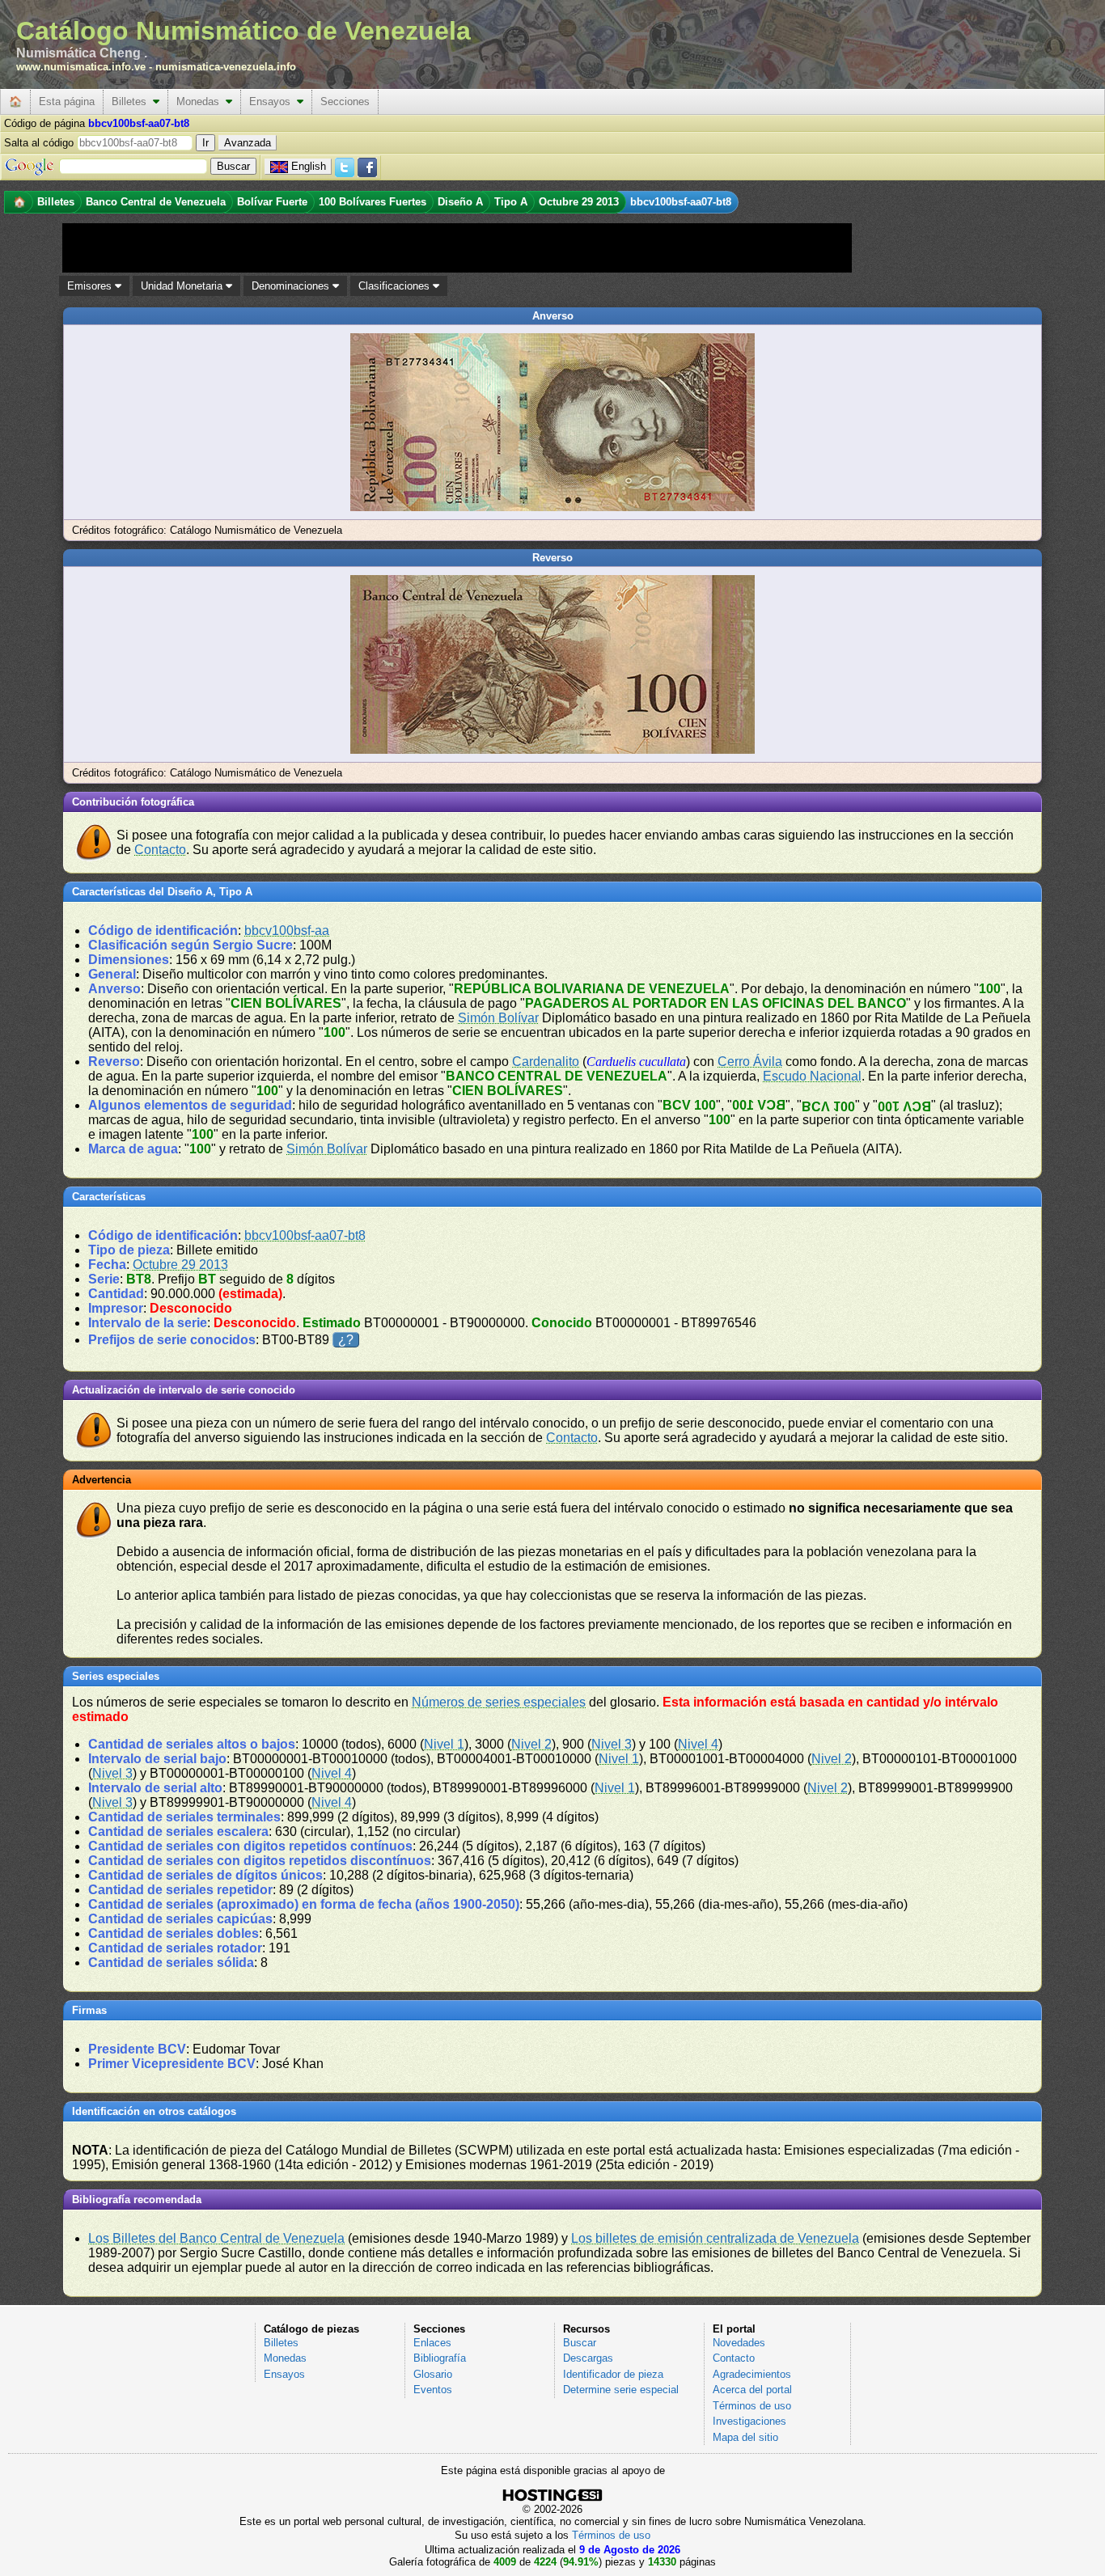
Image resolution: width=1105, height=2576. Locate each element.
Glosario (433, 2374)
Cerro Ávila (750, 1062)
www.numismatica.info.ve (81, 67)
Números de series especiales (499, 1702)
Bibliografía (440, 2358)
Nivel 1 (444, 1744)
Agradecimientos (752, 2374)
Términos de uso (752, 2406)
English (309, 166)
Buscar (580, 2343)
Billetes (132, 102)
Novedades (739, 2343)
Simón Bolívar (498, 1018)
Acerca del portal (752, 2390)
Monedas (201, 102)
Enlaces (432, 2343)
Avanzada (248, 143)
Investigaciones (749, 2421)
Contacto (160, 850)
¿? (346, 1340)
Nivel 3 (612, 1744)
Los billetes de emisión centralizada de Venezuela (715, 2238)
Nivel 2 (531, 1744)
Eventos (433, 2390)
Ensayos (273, 102)
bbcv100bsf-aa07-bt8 (305, 1235)
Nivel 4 (698, 1744)
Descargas (588, 2358)
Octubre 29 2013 (180, 1265)
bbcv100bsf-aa (287, 931)
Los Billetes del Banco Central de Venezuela (216, 2238)
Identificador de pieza (613, 2374)
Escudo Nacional (812, 1076)
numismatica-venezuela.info (226, 67)
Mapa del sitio (745, 2437)
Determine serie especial (621, 2390)
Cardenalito (546, 1062)
